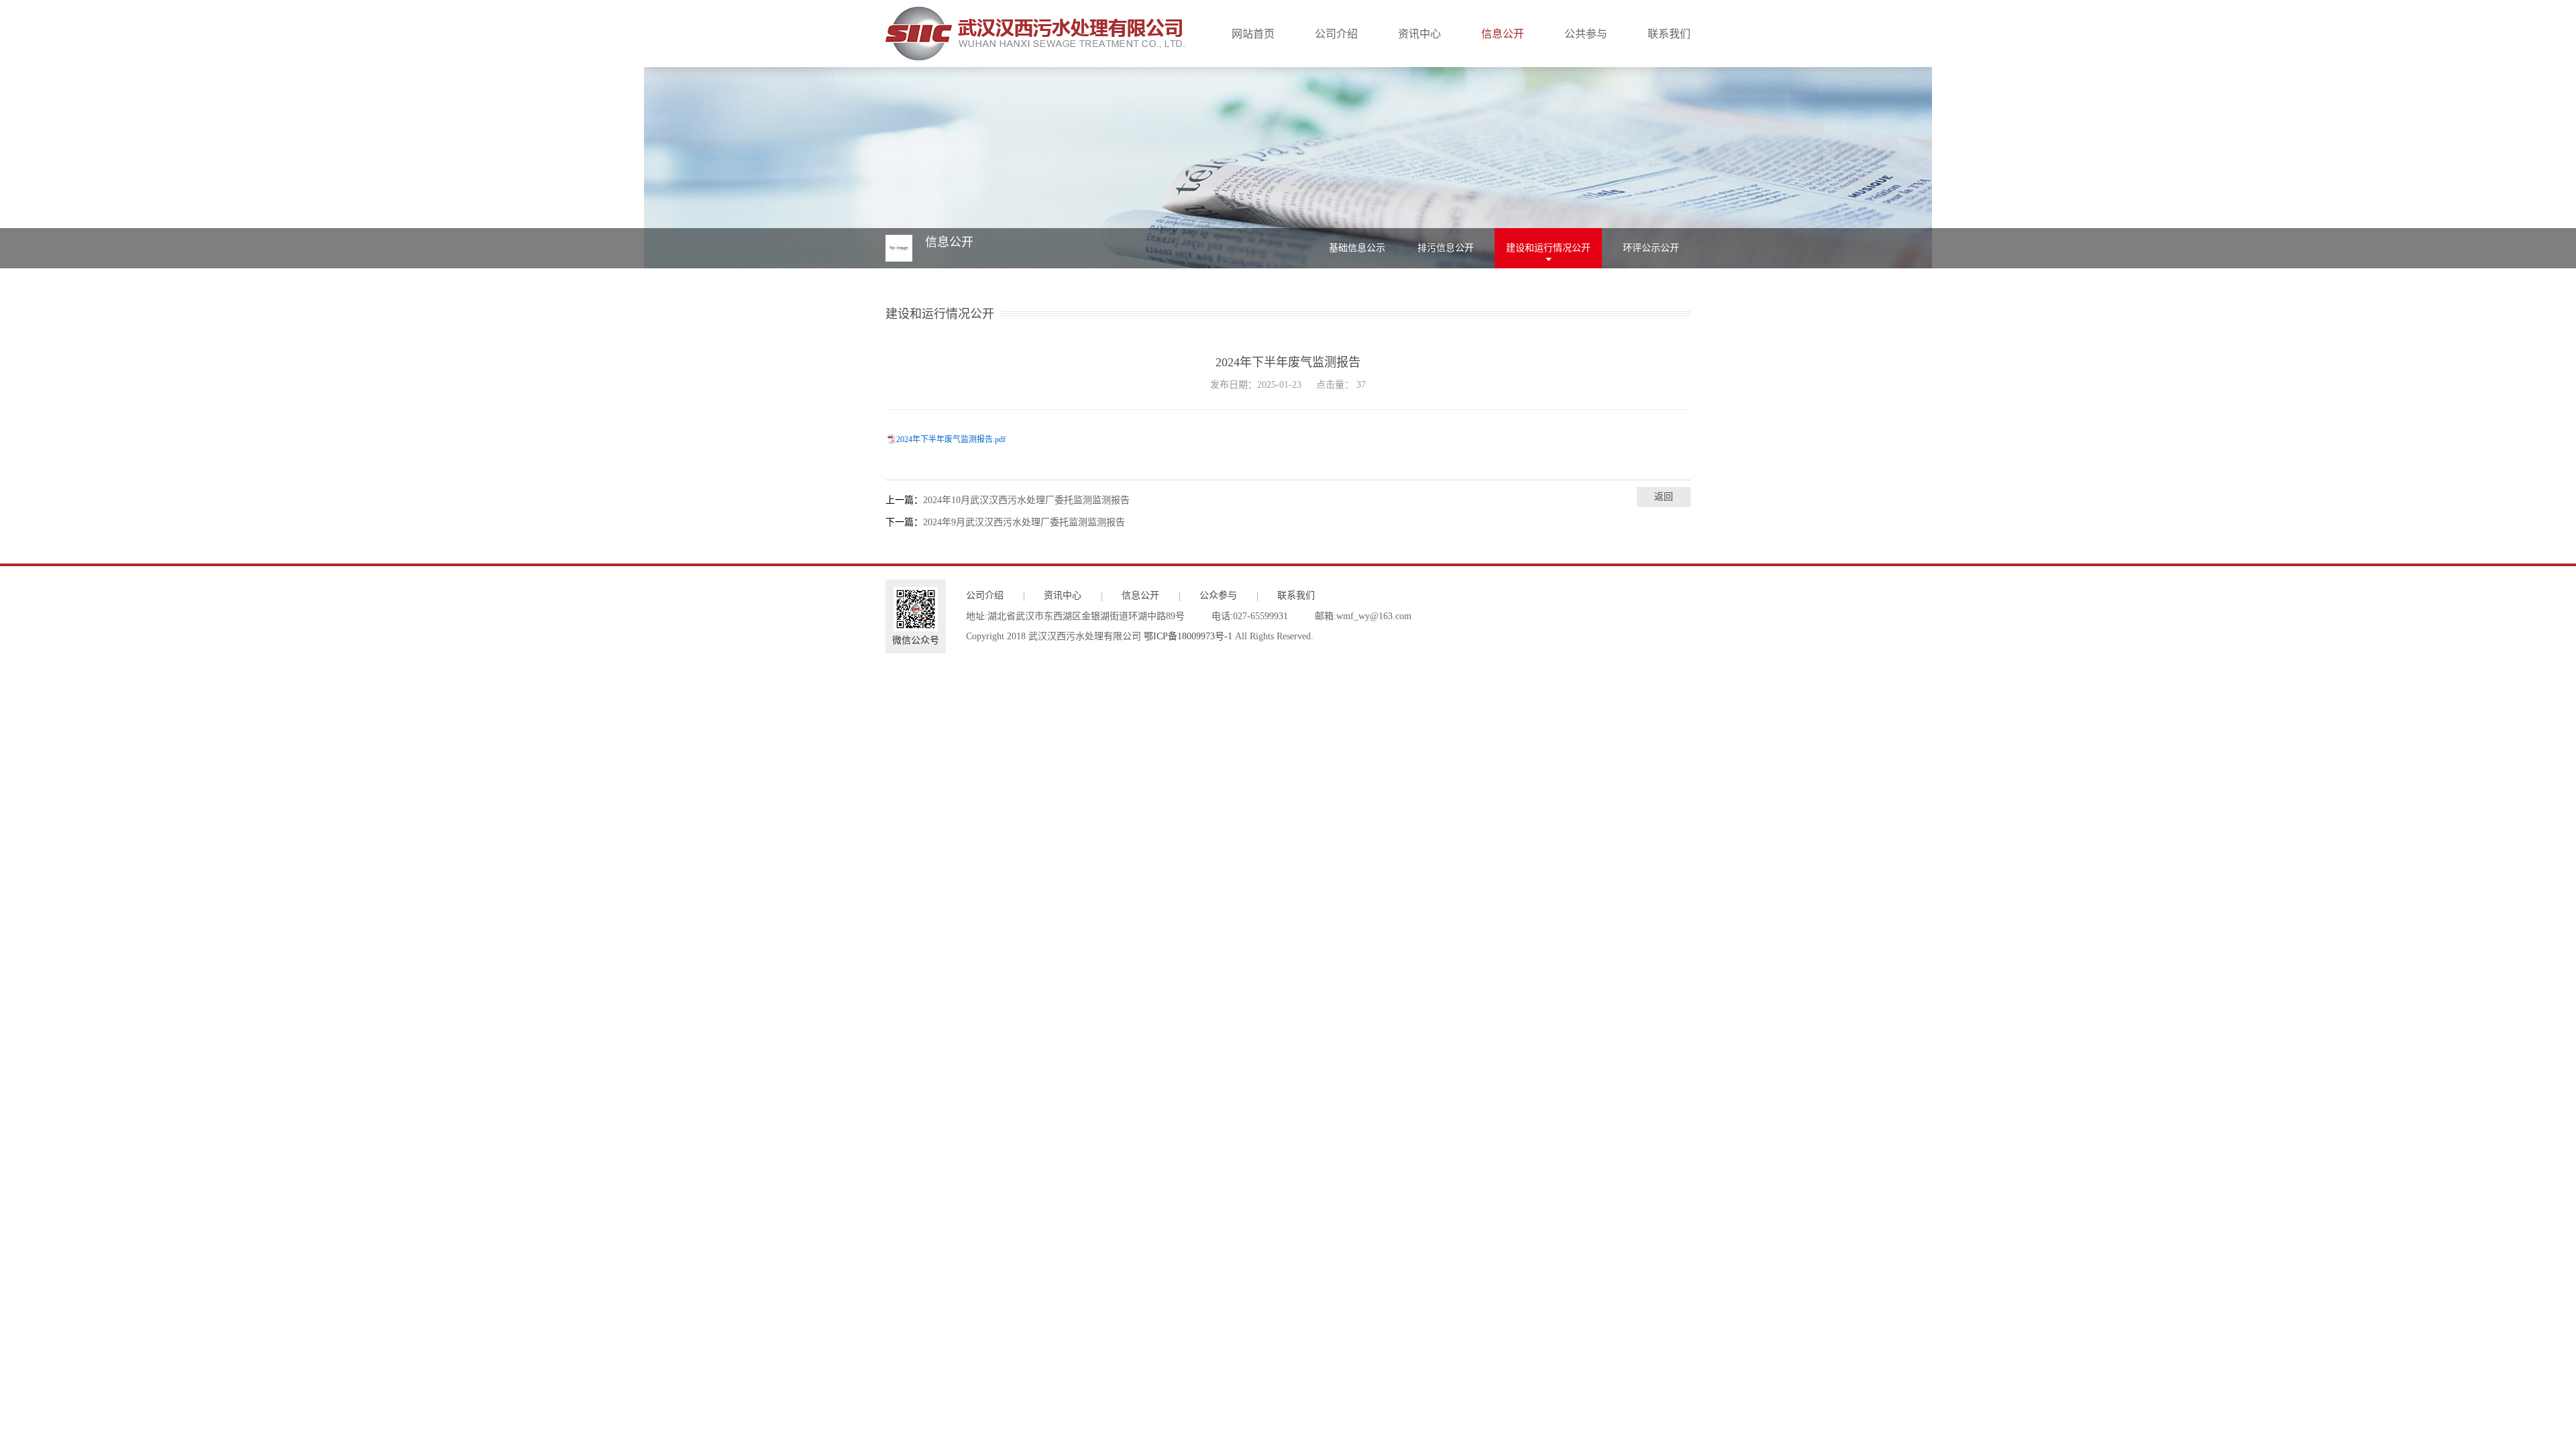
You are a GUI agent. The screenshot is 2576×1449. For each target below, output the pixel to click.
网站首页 (1253, 34)
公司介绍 (1336, 34)
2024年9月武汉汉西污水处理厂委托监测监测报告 (1024, 522)
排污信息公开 (1446, 248)
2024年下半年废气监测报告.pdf (951, 439)
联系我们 (1669, 34)
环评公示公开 (1651, 248)
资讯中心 (1419, 34)
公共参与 (1586, 34)
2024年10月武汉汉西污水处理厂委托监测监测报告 (1026, 500)
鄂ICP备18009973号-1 (1188, 636)
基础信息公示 (1357, 248)
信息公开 (1503, 34)
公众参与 (1218, 595)
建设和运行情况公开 (1548, 248)
